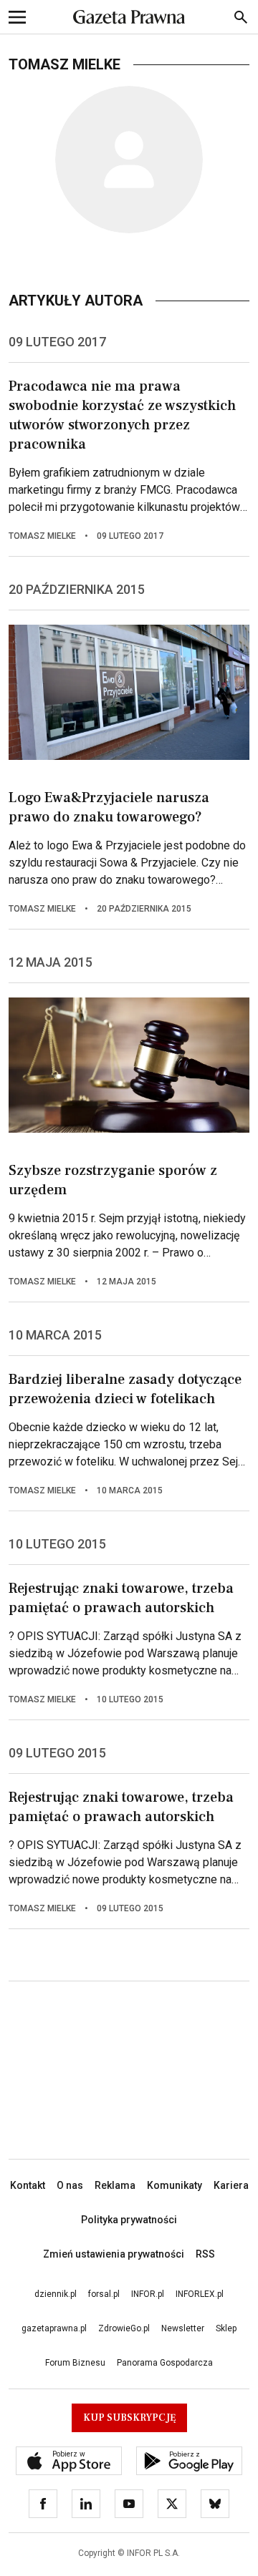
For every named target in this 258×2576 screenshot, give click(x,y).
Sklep (226, 2328)
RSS (205, 2254)
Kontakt (28, 2185)
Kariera (231, 2185)
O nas (70, 2185)
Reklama (115, 2185)
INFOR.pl (148, 2294)
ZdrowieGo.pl (124, 2328)
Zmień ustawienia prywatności (114, 2254)
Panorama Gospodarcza (165, 2363)
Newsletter (183, 2328)
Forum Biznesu (75, 2363)
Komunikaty (175, 2185)
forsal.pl (104, 2294)
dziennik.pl (56, 2294)
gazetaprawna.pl (54, 2328)
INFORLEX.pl (200, 2294)
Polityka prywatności (129, 2220)
